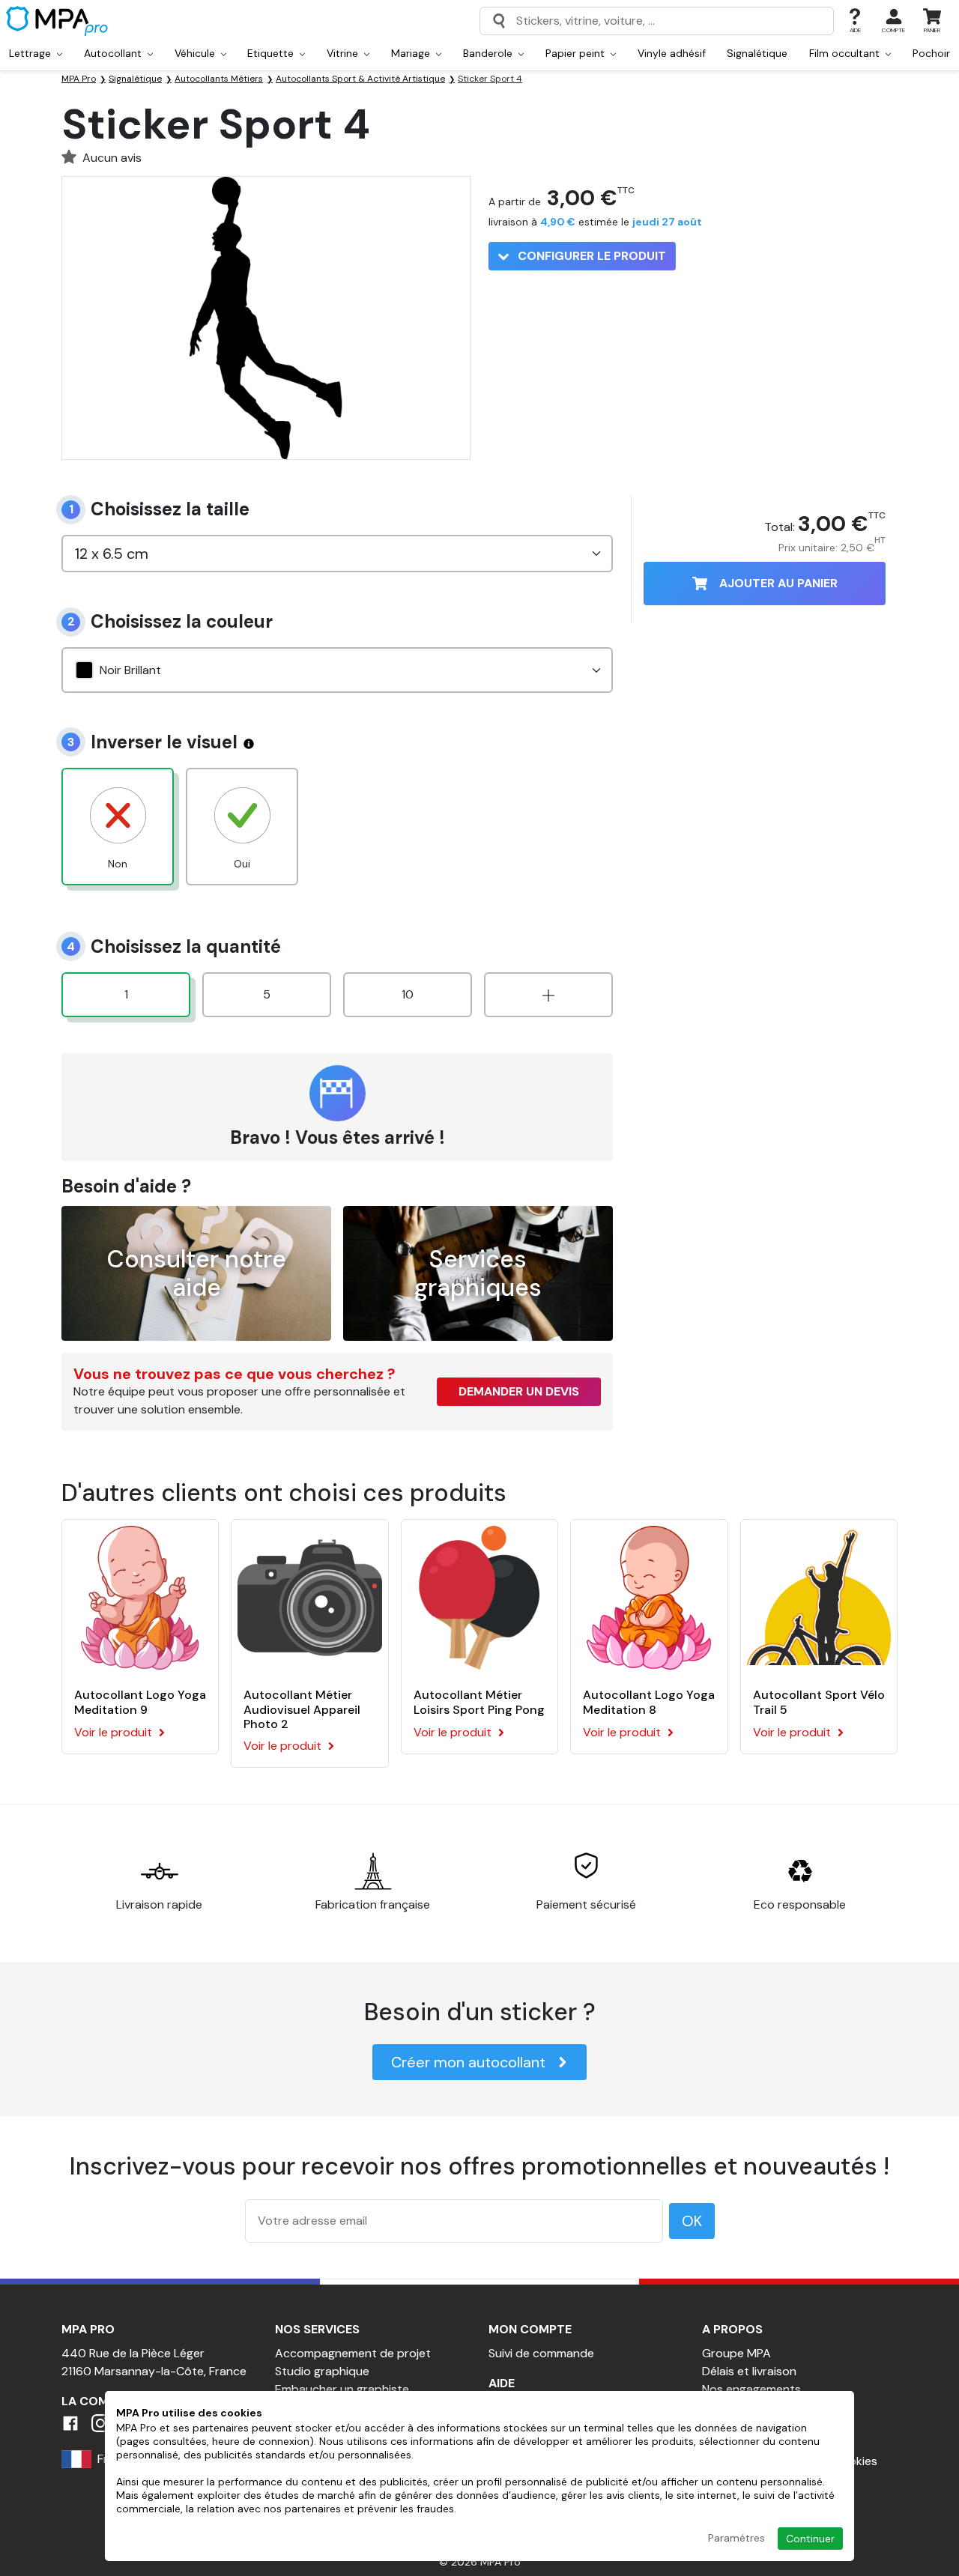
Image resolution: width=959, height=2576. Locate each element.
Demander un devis (519, 1391)
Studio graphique (322, 2371)
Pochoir (931, 53)
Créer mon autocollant (468, 2062)
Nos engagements (751, 2389)
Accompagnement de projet (353, 2353)
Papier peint (577, 53)
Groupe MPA (736, 2353)
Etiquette (272, 53)
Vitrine (344, 53)
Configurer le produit (590, 256)
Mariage (412, 53)
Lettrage (31, 53)
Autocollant (114, 53)
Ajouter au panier (778, 583)
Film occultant (846, 53)
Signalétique (757, 53)
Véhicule (196, 53)
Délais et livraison (749, 2371)
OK (692, 2221)
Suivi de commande (541, 2353)
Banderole (489, 53)
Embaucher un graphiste (342, 2389)
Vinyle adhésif (672, 53)
